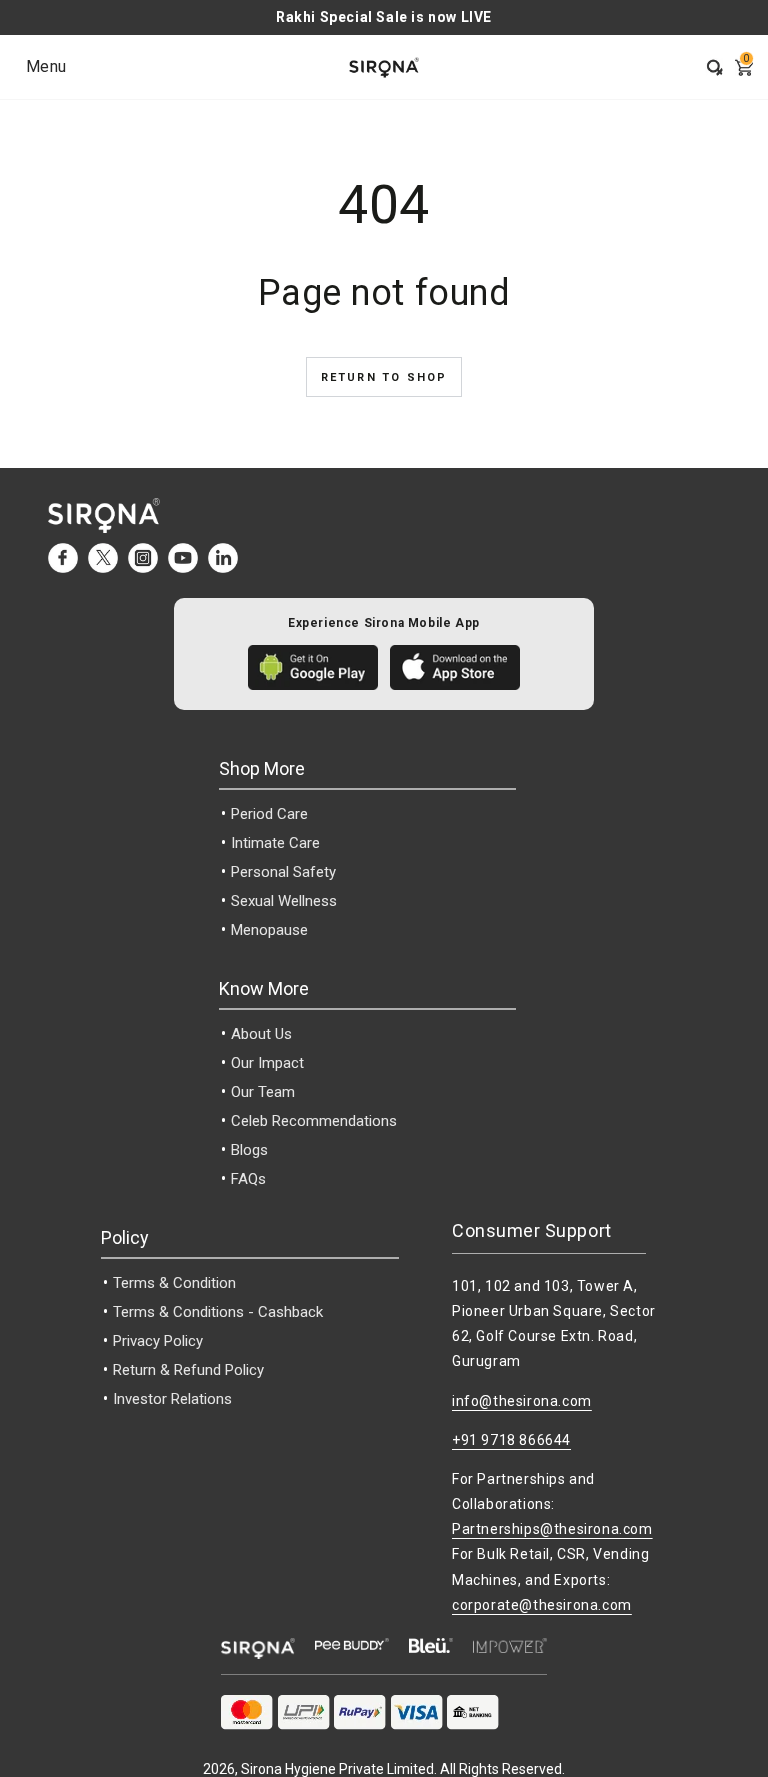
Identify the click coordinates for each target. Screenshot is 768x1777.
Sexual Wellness (284, 901)
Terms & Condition (174, 1283)
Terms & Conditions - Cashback (218, 1312)
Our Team (263, 1092)
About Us (261, 1034)
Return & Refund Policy (188, 1370)
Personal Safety (283, 872)
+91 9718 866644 (511, 1440)
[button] (708, 67)
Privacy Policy (158, 1341)
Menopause (269, 930)
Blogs (249, 1150)
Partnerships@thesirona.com (552, 1529)
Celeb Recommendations (314, 1121)
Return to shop (384, 377)
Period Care (269, 814)
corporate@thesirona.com (542, 1605)
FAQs (248, 1179)
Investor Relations (172, 1399)
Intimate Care (275, 843)
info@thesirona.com (522, 1401)
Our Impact (267, 1063)
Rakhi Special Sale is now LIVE (384, 17)
